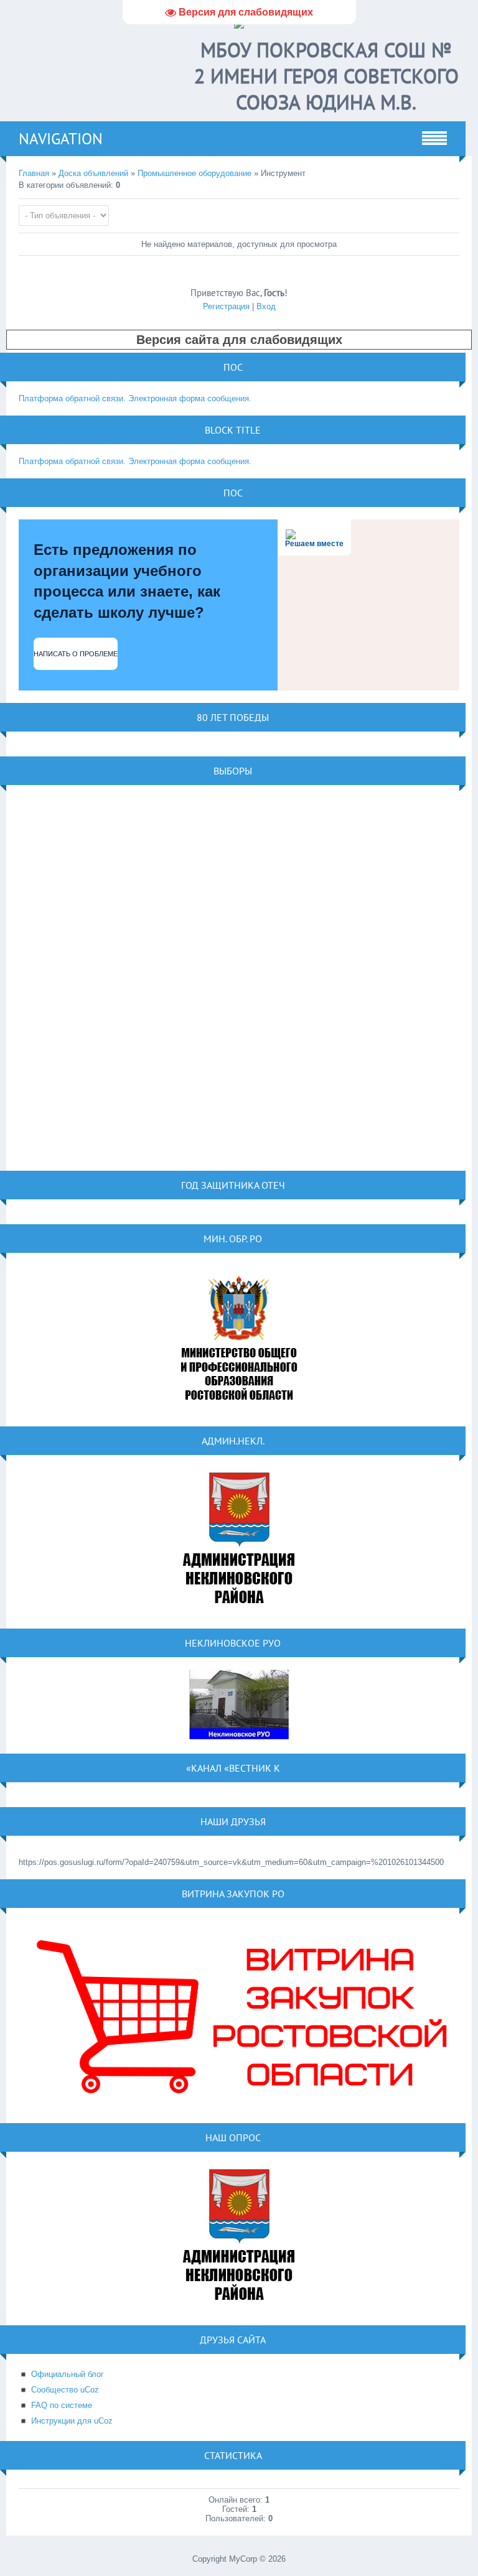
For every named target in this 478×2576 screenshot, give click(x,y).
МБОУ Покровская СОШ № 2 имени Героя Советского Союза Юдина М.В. (326, 76)
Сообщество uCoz (65, 2390)
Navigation (61, 139)
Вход (266, 306)
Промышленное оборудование (194, 173)
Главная (34, 173)
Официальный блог (68, 2374)
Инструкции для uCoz (72, 2421)
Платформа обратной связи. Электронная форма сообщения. (135, 398)
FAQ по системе (62, 2405)
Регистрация (226, 306)
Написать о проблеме (76, 654)
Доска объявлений (93, 173)
